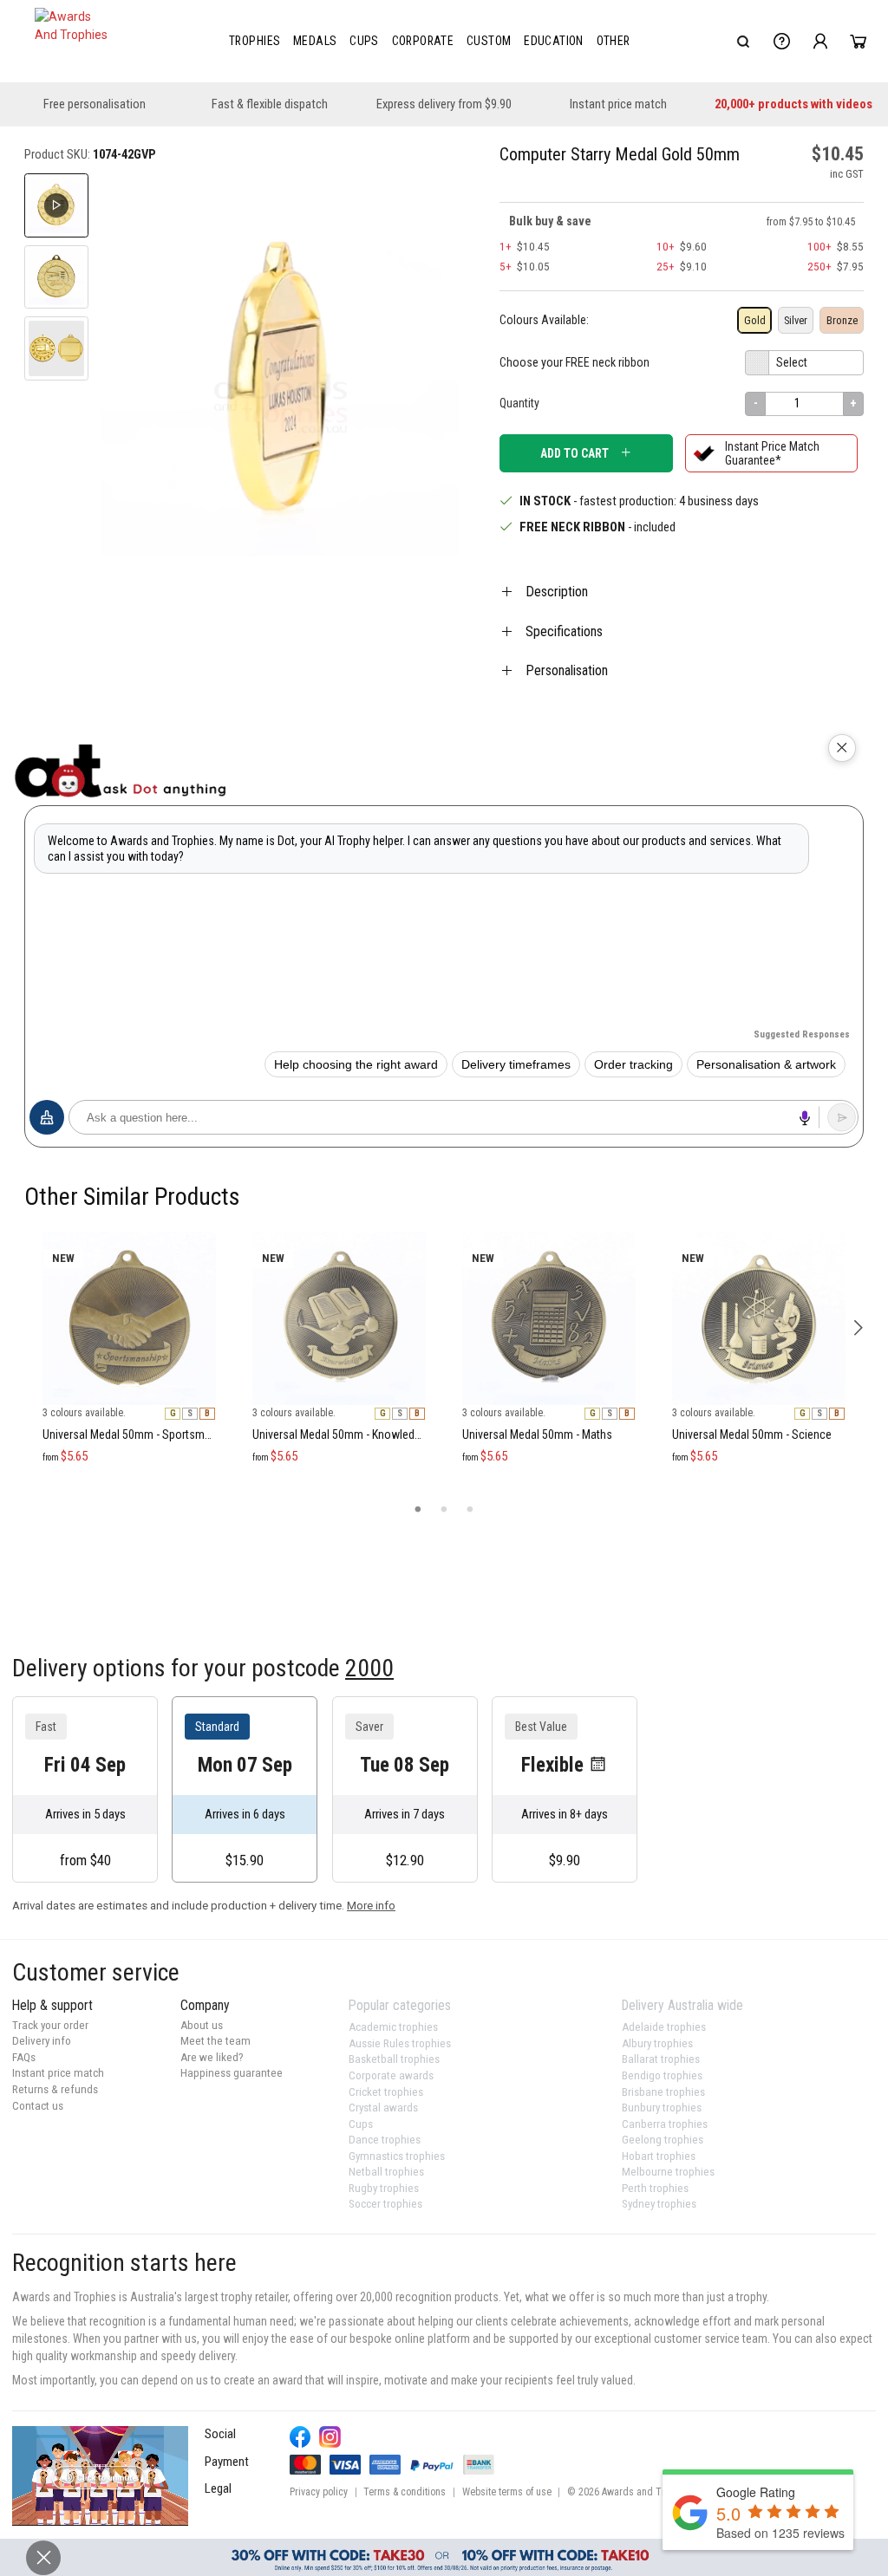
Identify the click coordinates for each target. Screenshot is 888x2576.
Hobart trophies (659, 2156)
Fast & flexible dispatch (270, 104)
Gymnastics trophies (397, 2156)
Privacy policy (319, 2492)
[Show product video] (56, 205)
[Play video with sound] (100, 2475)
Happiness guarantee (232, 2073)
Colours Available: (544, 320)
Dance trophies (385, 2140)
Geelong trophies (663, 2140)
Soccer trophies (385, 2204)
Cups (364, 41)
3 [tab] (470, 1510)
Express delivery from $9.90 (444, 104)
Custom (489, 41)
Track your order (50, 2025)
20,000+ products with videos (793, 104)
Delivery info (42, 2041)
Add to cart (575, 453)
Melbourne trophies (668, 2172)
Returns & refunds (55, 2089)
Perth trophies (655, 2188)
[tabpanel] (129, 1224)
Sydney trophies (659, 2204)
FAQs (24, 2057)
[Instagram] (330, 2437)
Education (554, 41)
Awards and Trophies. (649, 2492)
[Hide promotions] (43, 2558)
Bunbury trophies (662, 2108)
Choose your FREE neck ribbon (575, 362)
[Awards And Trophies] (73, 42)
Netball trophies (386, 2172)
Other (614, 41)
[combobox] (743, 42)
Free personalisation (95, 104)
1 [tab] (418, 1510)
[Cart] (858, 42)
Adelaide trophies (664, 2027)
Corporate (423, 41)
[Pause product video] (427, 205)
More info (371, 1906)
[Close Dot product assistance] (842, 748)
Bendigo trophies (662, 2075)
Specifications (564, 631)
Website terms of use (507, 2492)
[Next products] (858, 1327)
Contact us (38, 2106)
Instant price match (618, 104)
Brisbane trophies (663, 2092)
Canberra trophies (665, 2124)
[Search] (743, 42)
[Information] (782, 42)
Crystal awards (383, 2108)
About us (202, 2025)
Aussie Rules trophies (400, 2043)
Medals (315, 41)
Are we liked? (212, 2057)
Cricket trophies (386, 2092)
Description (557, 592)
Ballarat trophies (661, 2059)
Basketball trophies (394, 2059)
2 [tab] (444, 1510)
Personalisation (567, 670)
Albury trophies (657, 2043)
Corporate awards (391, 2075)
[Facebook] (300, 2437)
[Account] (820, 42)
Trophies (255, 41)
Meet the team (215, 2041)
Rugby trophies (384, 2188)
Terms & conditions (405, 2492)
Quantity (519, 403)
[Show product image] (56, 277)
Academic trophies (393, 2027)
